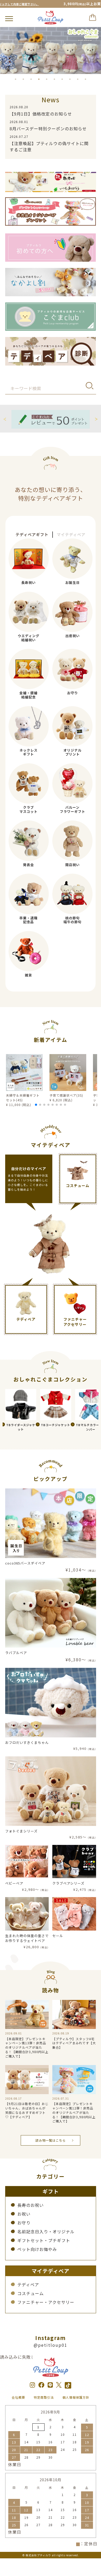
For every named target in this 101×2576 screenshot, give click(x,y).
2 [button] (23, 79)
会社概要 (18, 2397)
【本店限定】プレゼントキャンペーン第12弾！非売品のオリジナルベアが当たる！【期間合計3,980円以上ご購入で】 (74, 2112)
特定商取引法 (44, 2397)
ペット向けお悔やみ (37, 2249)
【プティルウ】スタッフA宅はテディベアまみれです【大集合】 (74, 2043)
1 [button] (16, 79)
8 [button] (70, 79)
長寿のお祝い (31, 2205)
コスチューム (31, 2293)
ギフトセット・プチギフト (44, 2240)
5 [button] (47, 79)
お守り (24, 2223)
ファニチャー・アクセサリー (46, 2302)
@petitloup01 (51, 2345)
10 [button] (85, 79)
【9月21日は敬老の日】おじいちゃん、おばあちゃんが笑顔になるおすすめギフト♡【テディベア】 (27, 2110)
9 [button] (78, 79)
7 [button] (62, 79)
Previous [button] (5, 418)
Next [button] (96, 418)
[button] (36, 1105)
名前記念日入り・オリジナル (46, 2231)
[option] (51, 50)
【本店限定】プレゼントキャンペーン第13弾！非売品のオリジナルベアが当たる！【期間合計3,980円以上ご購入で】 (27, 2047)
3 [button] (31, 79)
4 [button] (39, 79)
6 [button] (54, 79)
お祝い (24, 2214)
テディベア (28, 2284)
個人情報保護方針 (76, 2397)
